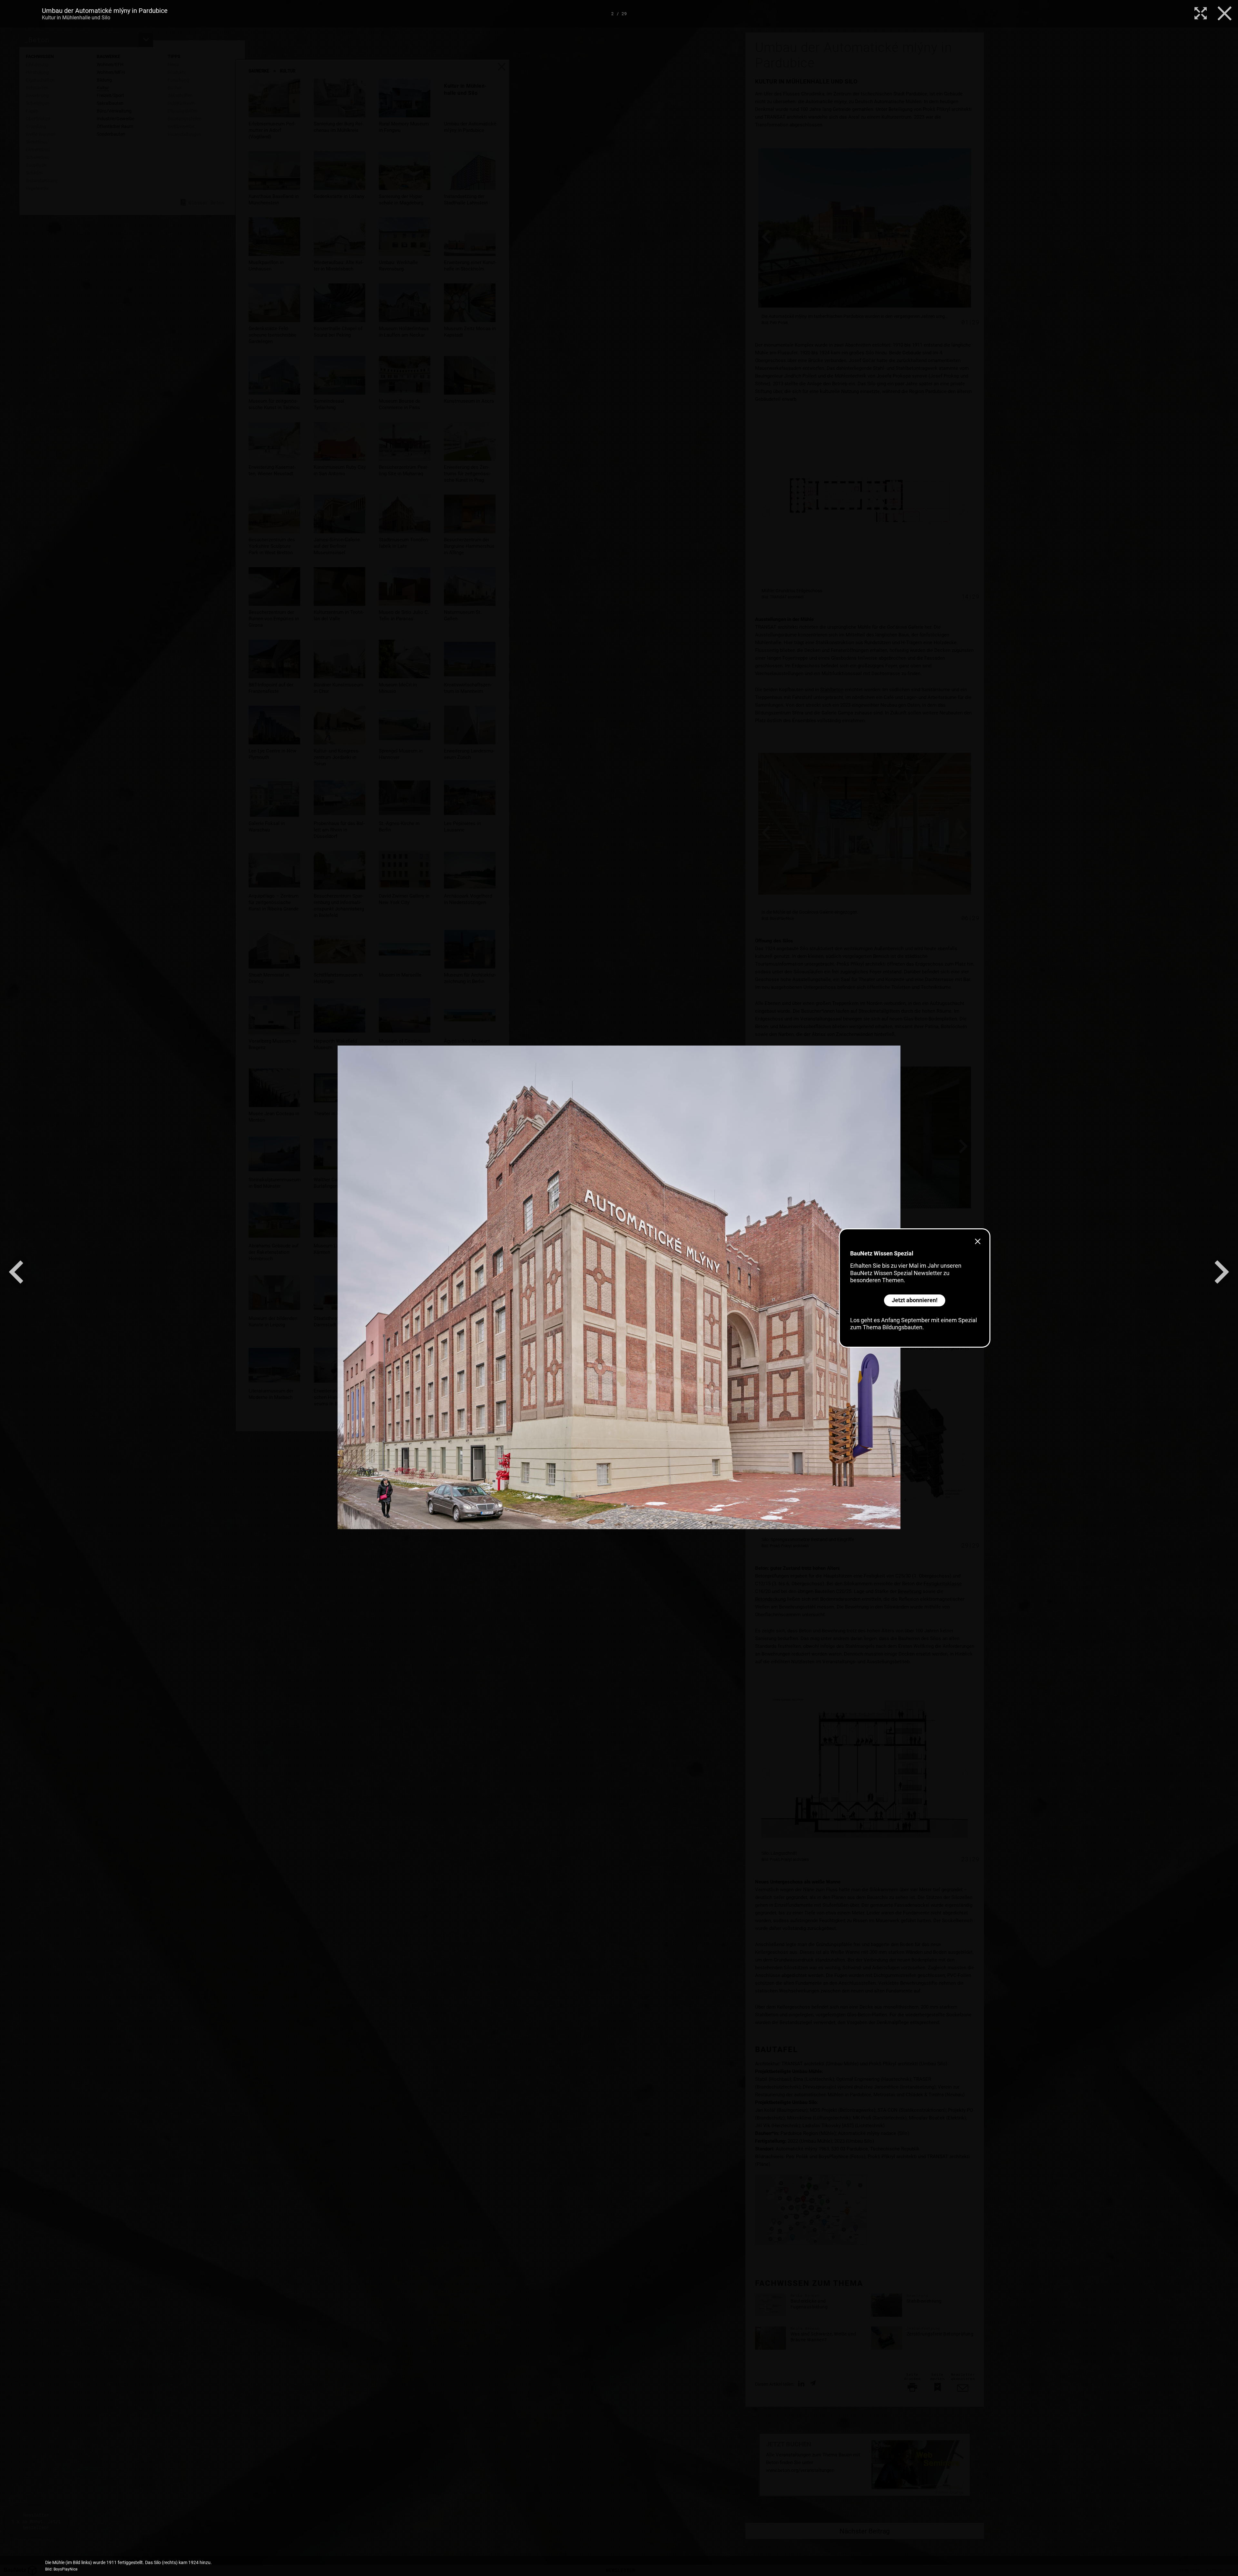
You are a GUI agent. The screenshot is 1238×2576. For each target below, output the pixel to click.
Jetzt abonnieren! (915, 1300)
